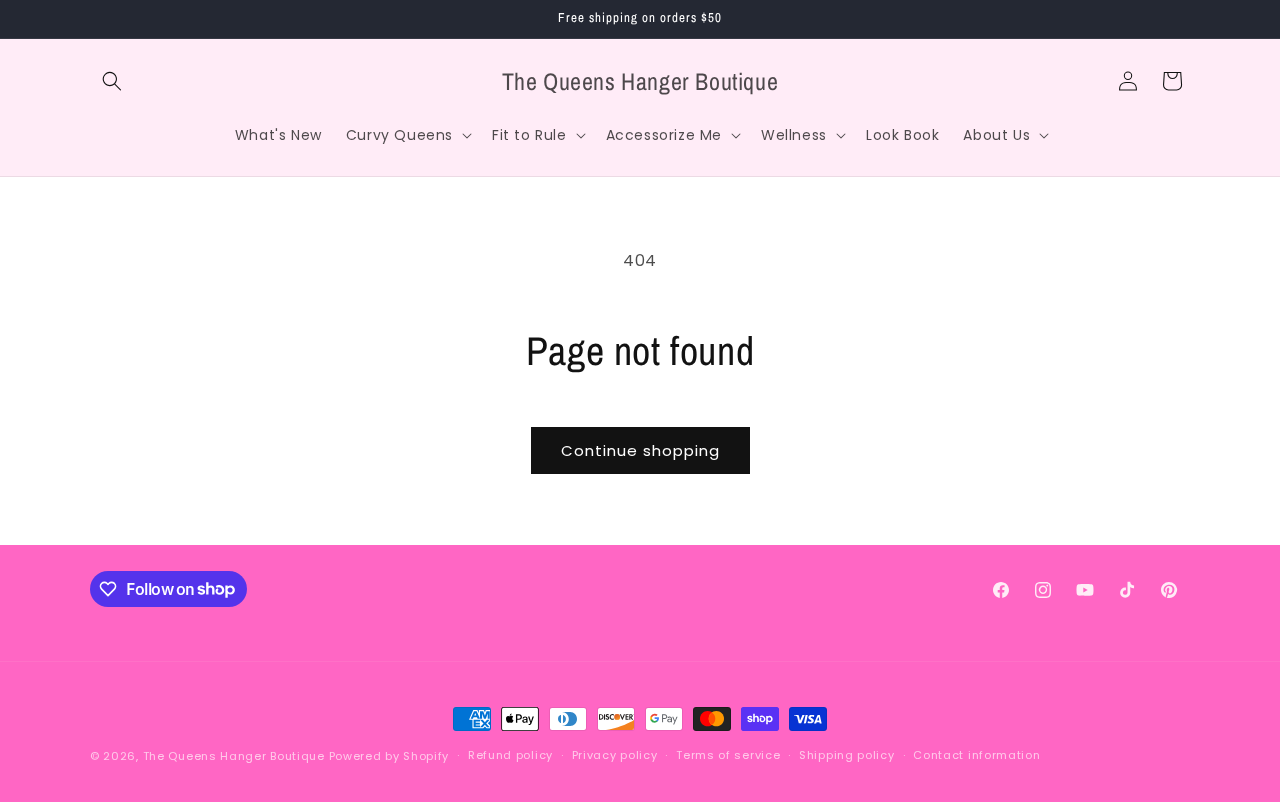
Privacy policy (615, 755)
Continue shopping (640, 450)
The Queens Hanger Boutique (234, 756)
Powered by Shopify (389, 756)
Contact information (976, 755)
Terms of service (728, 755)
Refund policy (510, 755)
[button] (112, 81)
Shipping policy (847, 755)
